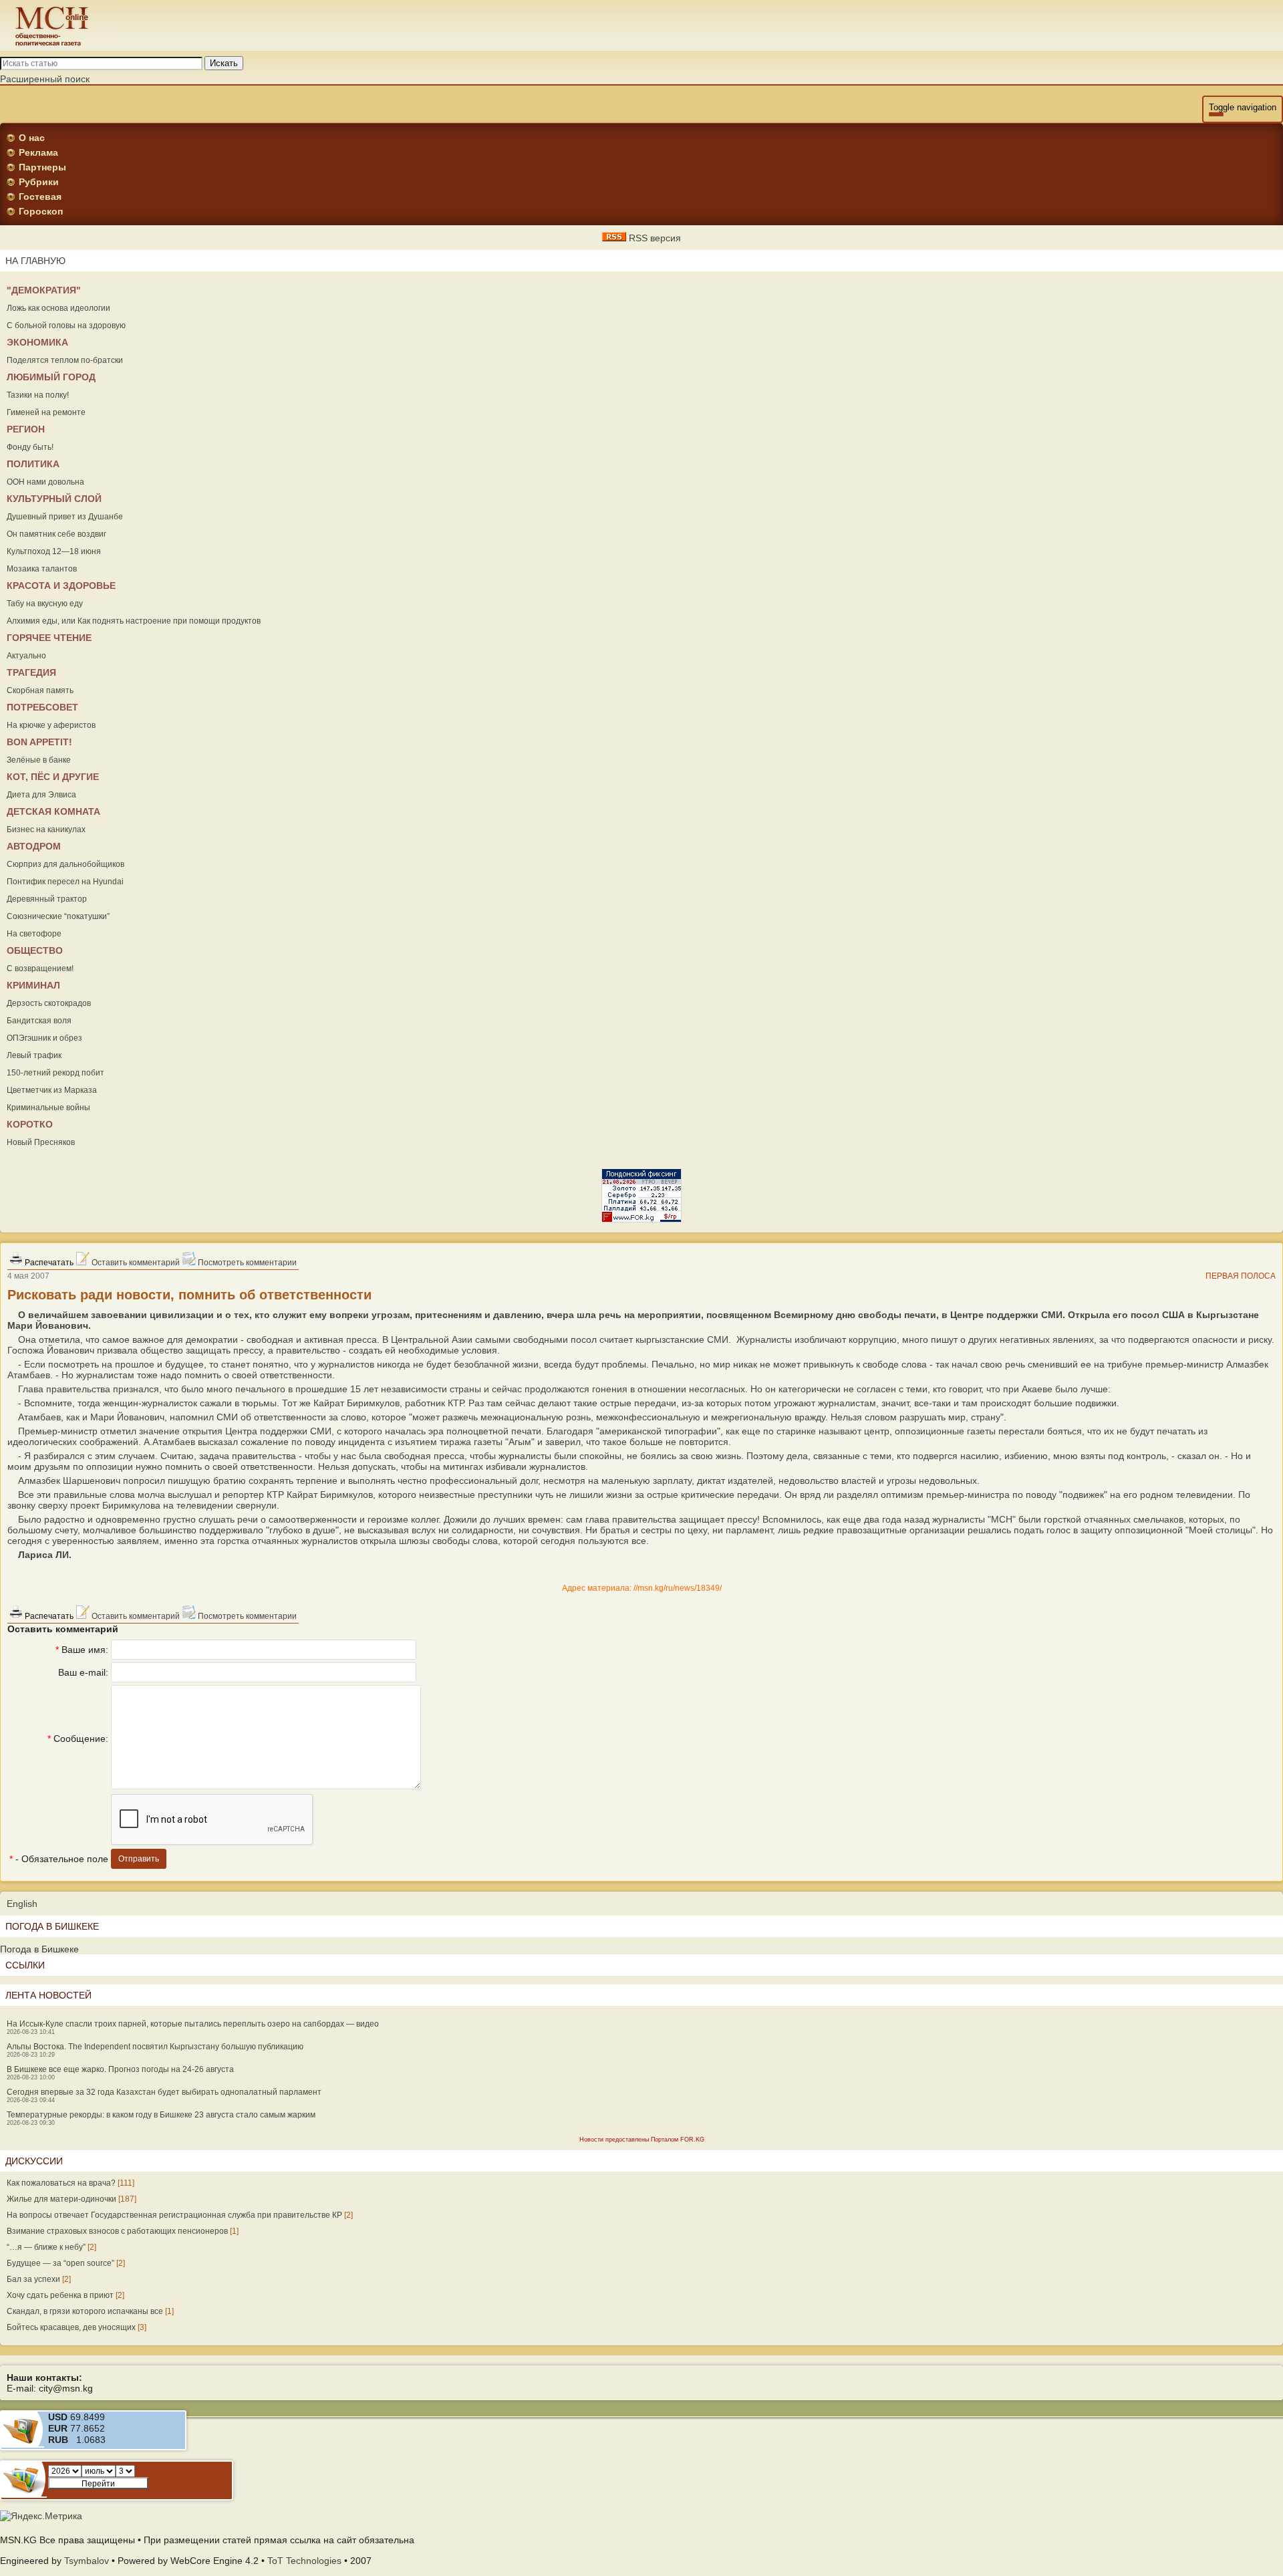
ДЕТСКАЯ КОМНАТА (53, 811)
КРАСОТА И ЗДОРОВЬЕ (61, 586)
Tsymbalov (87, 2561)
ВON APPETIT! (39, 742)
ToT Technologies (304, 2561)
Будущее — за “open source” (60, 2263)
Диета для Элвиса (41, 795)
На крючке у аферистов (51, 725)
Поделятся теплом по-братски (65, 360)
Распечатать (48, 1263)
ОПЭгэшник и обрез (44, 1038)
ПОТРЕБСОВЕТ (42, 707)
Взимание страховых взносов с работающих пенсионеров (117, 2231)
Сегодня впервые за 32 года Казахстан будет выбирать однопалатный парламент (164, 2092)
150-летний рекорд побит (55, 1073)
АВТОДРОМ (34, 846)
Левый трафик (34, 1055)
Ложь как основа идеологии (58, 308)
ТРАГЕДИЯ (31, 672)
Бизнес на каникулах (46, 829)
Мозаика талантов (42, 569)
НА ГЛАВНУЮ (35, 261)
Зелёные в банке (39, 760)
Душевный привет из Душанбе (65, 517)
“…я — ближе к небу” (46, 2247)
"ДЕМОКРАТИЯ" (44, 290)
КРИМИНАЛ (33, 985)
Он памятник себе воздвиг (56, 534)
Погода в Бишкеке (39, 1949)
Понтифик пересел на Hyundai (65, 882)
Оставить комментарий (135, 1263)
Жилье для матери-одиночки (61, 2199)
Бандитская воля (39, 1021)
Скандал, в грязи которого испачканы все (85, 2311)
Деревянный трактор (47, 899)
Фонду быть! (30, 447)
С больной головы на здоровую (66, 326)
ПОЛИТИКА (33, 464)
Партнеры (42, 167)
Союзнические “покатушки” (58, 916)
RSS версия (654, 238)
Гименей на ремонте (46, 412)
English (22, 1904)
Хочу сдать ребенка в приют (60, 2295)
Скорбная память (40, 690)
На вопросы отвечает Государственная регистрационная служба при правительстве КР (174, 2215)
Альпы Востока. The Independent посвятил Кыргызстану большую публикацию (155, 2047)
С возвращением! (40, 969)
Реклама (38, 152)
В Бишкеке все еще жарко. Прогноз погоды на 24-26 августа (120, 2069)
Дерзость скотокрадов (49, 1003)
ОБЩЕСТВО (35, 950)
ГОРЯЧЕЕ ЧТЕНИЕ (49, 638)
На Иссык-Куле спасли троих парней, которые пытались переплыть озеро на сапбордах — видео (193, 2024)
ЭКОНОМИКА (37, 342)
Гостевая (40, 197)
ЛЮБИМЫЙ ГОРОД (51, 377)
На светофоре (34, 934)
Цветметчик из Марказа (52, 1090)
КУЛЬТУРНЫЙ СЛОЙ (54, 499)
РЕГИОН (26, 429)
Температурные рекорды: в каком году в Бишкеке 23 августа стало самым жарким (161, 2115)
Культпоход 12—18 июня (54, 551)
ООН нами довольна (45, 482)
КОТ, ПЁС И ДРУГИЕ (53, 777)
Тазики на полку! (38, 395)
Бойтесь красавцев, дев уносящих (71, 2327)
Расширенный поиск (45, 79)
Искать (224, 63)
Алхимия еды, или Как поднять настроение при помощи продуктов (134, 621)
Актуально (26, 656)
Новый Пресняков (41, 1142)
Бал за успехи (33, 2279)
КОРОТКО (30, 1124)
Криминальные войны (48, 1108)
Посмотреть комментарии (246, 1263)
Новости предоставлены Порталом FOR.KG (642, 2140)
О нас (32, 138)
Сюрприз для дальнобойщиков (65, 864)
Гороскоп (41, 211)
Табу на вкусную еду (45, 604)
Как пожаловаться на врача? (61, 2183)
